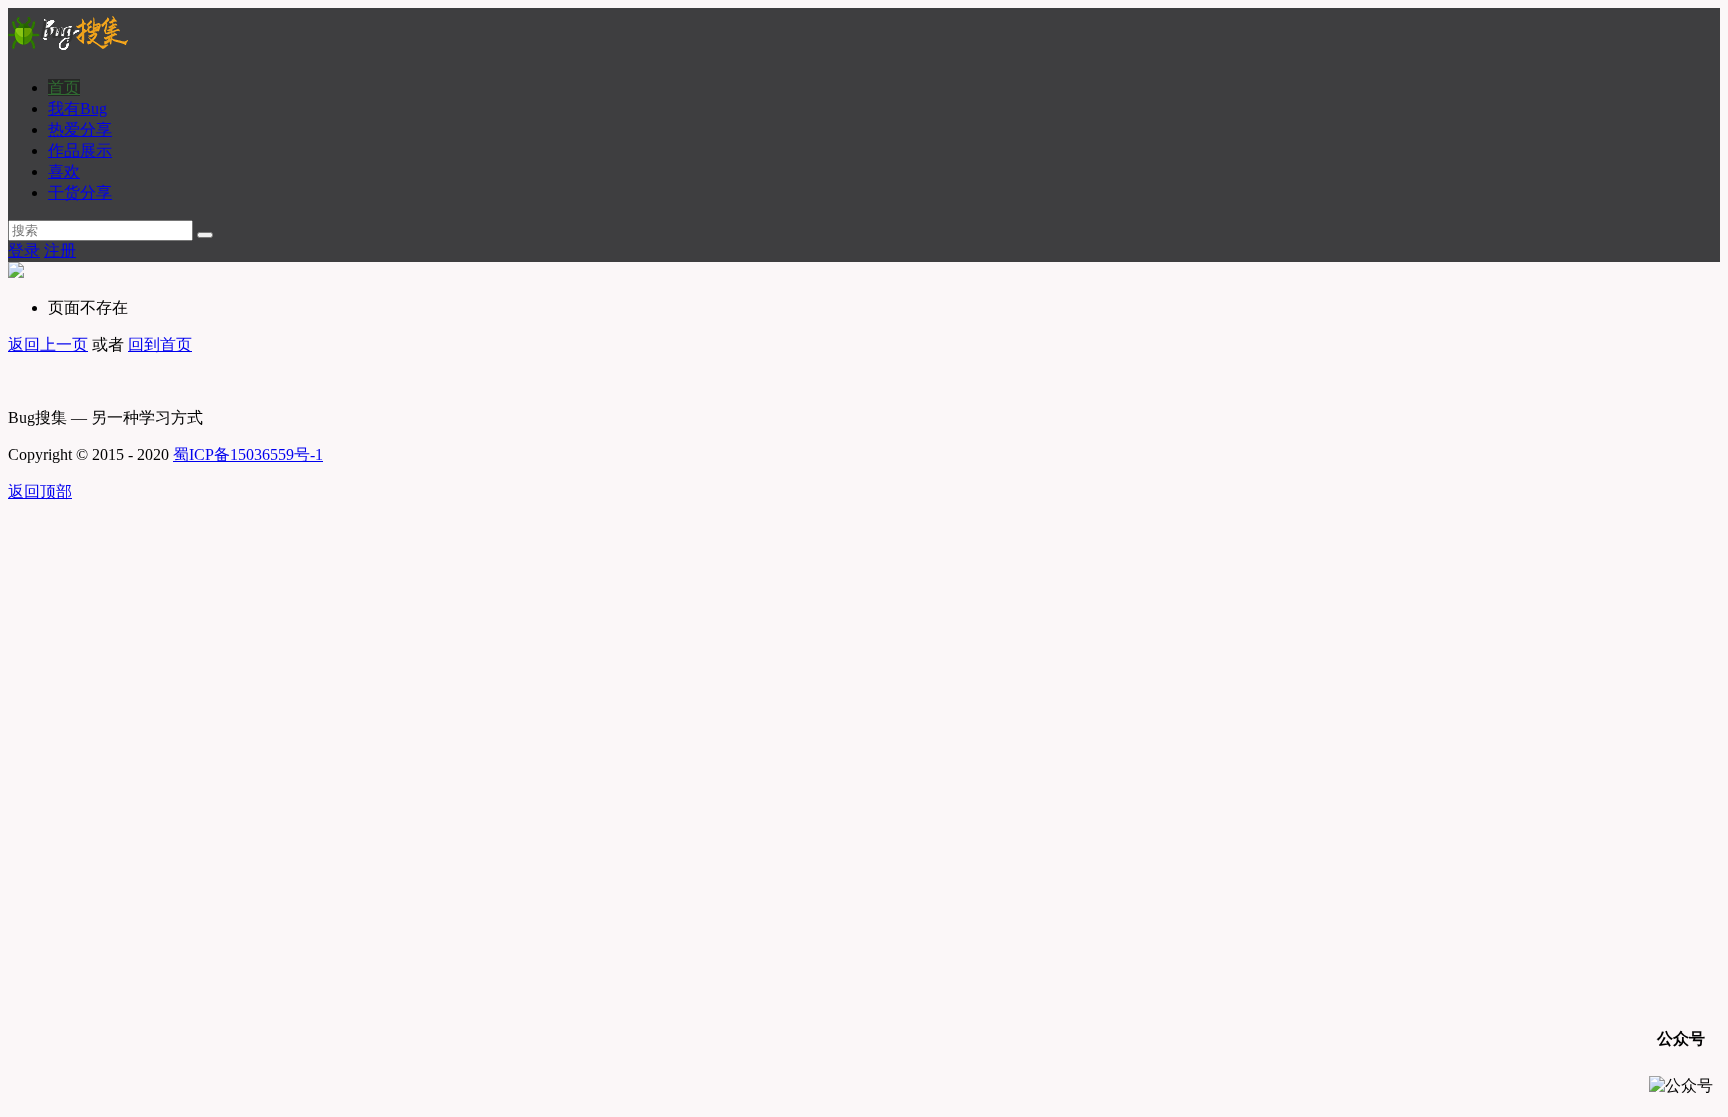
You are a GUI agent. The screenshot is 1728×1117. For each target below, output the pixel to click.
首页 (64, 87)
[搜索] (205, 235)
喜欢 (64, 171)
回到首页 (160, 344)
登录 (24, 250)
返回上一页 (48, 344)
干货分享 (80, 192)
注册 (60, 250)
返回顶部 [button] (40, 491)
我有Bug (77, 108)
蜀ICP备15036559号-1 (248, 454)
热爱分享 (80, 129)
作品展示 (80, 150)
